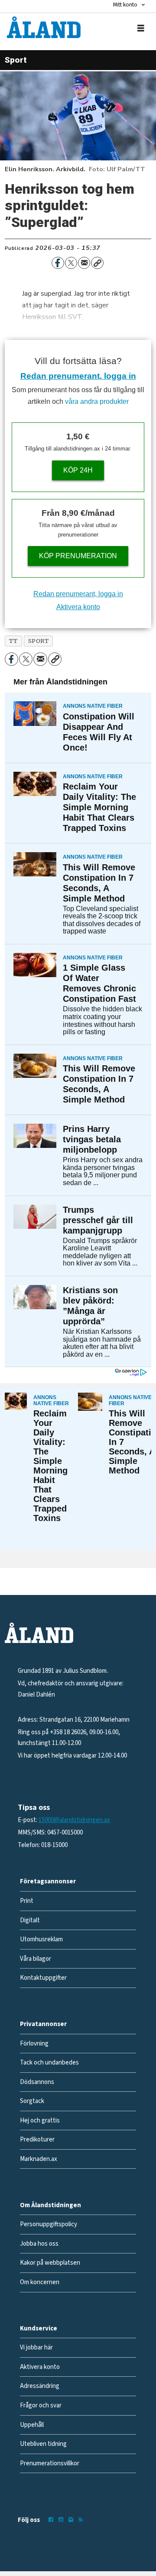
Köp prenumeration (78, 556)
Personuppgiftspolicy (49, 2224)
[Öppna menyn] (141, 28)
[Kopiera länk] (97, 263)
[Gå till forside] (44, 27)
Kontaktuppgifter (43, 1978)
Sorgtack (32, 2101)
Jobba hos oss (39, 2244)
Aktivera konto (78, 607)
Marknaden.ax (39, 2159)
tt (13, 641)
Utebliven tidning (43, 2444)
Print (27, 1901)
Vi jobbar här (36, 2347)
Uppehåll (32, 2425)
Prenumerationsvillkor (50, 2463)
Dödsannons (37, 2082)
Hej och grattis (40, 2121)
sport (39, 641)
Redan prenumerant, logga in (78, 376)
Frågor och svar (41, 2405)
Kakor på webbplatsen (50, 2263)
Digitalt (30, 1920)
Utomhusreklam (41, 1939)
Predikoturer (37, 2140)
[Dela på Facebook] (58, 263)
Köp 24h (78, 470)
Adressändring (40, 2386)
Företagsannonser (48, 1881)
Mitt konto (125, 5)
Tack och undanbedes (49, 2063)
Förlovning (34, 2044)
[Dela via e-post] (84, 263)
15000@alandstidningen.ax (74, 1820)
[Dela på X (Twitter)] (71, 263)
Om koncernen (40, 2282)
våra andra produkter (97, 401)
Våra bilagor (36, 1959)
